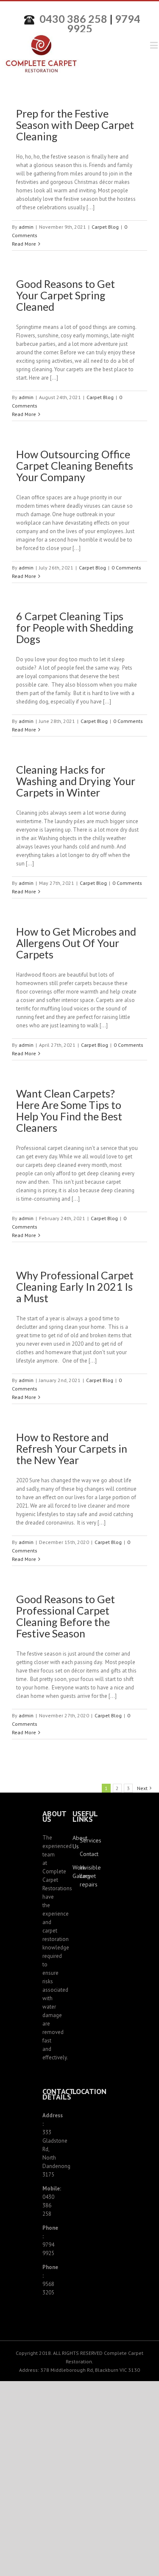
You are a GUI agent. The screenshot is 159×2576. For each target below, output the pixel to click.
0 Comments (126, 568)
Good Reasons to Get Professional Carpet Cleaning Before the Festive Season (66, 1616)
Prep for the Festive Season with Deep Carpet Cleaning (75, 125)
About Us (76, 1842)
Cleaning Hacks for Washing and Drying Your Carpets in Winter (76, 781)
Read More (24, 244)
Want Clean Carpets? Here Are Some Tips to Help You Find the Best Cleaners (69, 1110)
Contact (83, 1854)
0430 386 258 (73, 19)
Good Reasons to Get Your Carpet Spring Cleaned (66, 295)
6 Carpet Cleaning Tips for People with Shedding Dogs (75, 627)
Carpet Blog (105, 227)
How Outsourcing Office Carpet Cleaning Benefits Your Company (75, 465)
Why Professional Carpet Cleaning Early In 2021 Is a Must (75, 1287)
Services (83, 1840)
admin (26, 227)
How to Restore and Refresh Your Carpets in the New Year (72, 1448)
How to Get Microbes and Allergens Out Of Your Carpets (76, 943)
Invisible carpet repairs (83, 1876)
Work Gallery (76, 1872)
